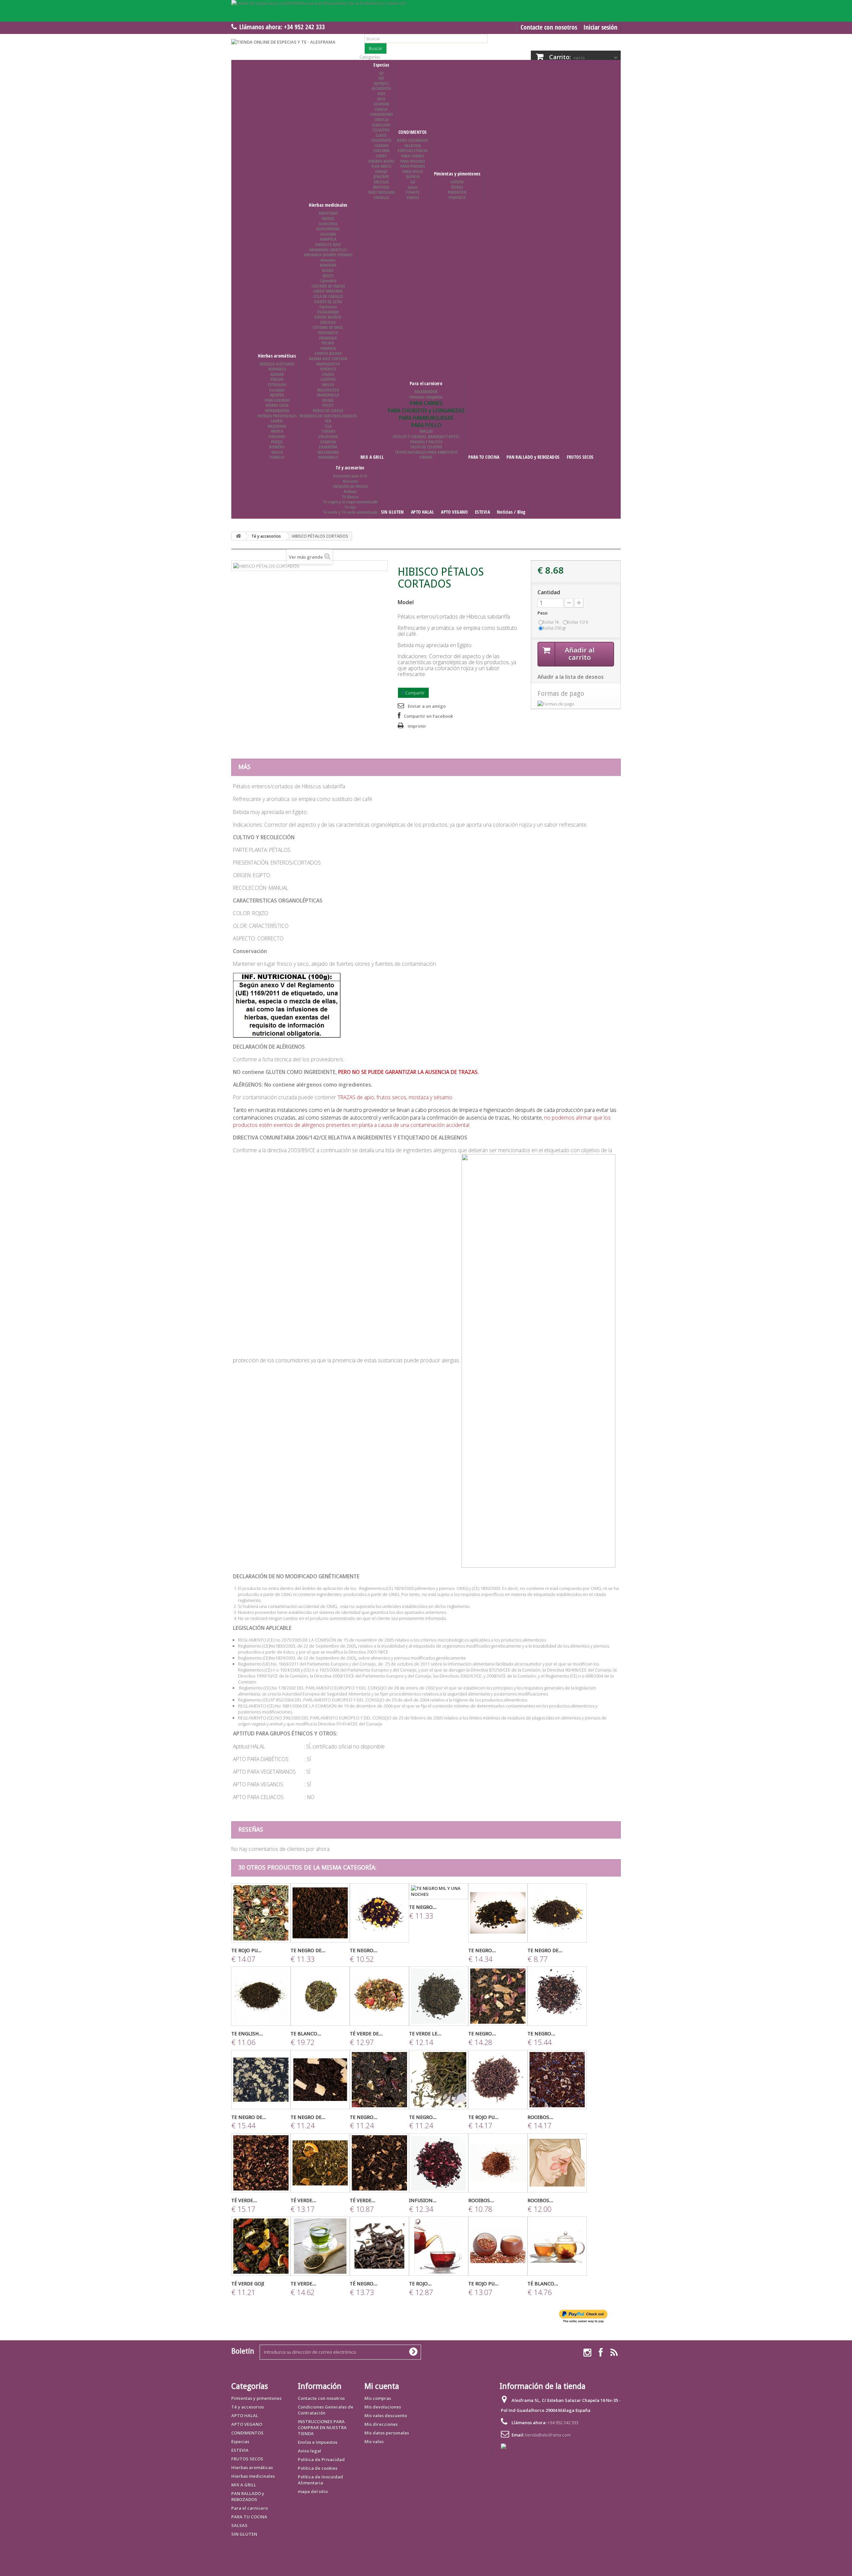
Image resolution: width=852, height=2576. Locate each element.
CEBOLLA (381, 120)
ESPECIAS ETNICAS (413, 150)
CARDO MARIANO (328, 291)
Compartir (414, 693)
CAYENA (457, 182)
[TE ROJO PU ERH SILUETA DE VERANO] (261, 1913)
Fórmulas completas (426, 397)
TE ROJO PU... (246, 1950)
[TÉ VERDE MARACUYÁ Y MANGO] (261, 2163)
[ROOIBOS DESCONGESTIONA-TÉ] (557, 2163)
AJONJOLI (381, 83)
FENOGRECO (328, 333)
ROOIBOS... (540, 2117)
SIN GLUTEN (393, 512)
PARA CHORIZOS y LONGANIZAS (426, 410)
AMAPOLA (328, 239)
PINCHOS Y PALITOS (426, 442)
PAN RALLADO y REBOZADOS (533, 457)
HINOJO (381, 171)
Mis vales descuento (386, 2416)
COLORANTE (381, 140)
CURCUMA (381, 150)
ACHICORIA (328, 224)
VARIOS (413, 197)
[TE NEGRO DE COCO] (320, 2080)
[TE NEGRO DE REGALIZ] (261, 2080)
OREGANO (277, 436)
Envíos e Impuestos (318, 2442)
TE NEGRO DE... (308, 1950)
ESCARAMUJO (328, 312)
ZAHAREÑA (328, 447)
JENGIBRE (381, 176)
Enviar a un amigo (427, 706)
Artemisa (328, 260)
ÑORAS (457, 187)
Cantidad (549, 592)
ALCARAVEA (381, 88)
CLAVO (381, 135)
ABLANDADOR (426, 391)
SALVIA (277, 452)
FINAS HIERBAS (277, 400)
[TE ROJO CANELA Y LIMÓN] (439, 2246)
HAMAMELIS (328, 457)
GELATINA (413, 145)
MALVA (328, 385)
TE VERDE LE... (425, 2034)
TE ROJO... (420, 2284)
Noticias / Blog (511, 512)
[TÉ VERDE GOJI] (261, 2246)
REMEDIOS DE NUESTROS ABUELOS (328, 416)
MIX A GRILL (372, 457)
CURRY (381, 156)
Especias (381, 65)
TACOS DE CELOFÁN (426, 447)
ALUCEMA (328, 234)
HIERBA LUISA (277, 405)
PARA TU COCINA (484, 457)
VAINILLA (381, 197)
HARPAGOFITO (328, 364)
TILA (328, 426)
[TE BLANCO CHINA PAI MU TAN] (320, 1996)
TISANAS (328, 431)
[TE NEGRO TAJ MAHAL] (498, 1996)
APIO (381, 99)
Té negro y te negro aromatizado (350, 502)
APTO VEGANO (454, 512)
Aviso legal (310, 2451)
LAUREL (277, 421)
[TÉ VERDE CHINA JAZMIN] (379, 2163)
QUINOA (413, 176)
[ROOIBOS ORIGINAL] (498, 2163)
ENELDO (277, 379)
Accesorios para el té (350, 476)
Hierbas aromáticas (277, 356)
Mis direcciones (381, 2424)
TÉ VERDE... (244, 2200)
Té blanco (350, 497)
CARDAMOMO (381, 114)
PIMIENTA (457, 197)
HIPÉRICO (328, 369)
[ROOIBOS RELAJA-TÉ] (557, 2080)
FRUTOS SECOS (580, 457)
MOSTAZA (381, 187)
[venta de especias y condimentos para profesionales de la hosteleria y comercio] (426, 11)
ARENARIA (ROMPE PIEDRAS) (328, 255)
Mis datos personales (387, 2433)
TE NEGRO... (364, 1950)
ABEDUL (328, 218)
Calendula (328, 281)
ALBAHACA (277, 369)
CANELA (381, 109)
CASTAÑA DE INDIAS (328, 286)
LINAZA (328, 374)
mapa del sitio (313, 2491)
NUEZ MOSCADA (381, 192)
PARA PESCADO (413, 161)
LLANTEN (328, 379)
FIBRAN (426, 457)
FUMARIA (328, 348)
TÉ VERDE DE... (366, 2034)
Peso (543, 613)
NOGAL (328, 400)
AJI (381, 73)
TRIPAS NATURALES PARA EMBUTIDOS (426, 452)
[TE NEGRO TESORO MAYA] (557, 1996)
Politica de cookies (318, 2468)
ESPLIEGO (328, 322)
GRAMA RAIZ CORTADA (328, 359)
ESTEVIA (482, 512)
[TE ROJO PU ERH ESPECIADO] (498, 2246)
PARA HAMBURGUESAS (426, 418)
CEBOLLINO (381, 125)
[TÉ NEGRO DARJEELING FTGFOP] (379, 2246)
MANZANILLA (328, 395)
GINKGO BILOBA (328, 353)
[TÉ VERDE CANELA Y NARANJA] (320, 2163)
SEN (328, 421)
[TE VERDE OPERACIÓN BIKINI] (320, 2246)
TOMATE (413, 192)
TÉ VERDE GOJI (248, 2284)
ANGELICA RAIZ (328, 244)
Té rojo (350, 507)
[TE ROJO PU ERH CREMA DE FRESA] (498, 2080)
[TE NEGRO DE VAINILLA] (320, 1913)
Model (406, 602)
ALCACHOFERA (328, 229)
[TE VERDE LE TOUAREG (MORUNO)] (439, 1996)
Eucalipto (277, 390)
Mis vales (374, 2442)
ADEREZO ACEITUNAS (277, 364)
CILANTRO (381, 130)
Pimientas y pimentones (457, 174)
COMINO (381, 145)
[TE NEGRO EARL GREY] (439, 2080)
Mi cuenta (382, 2386)
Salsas (413, 187)
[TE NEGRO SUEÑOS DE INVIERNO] (498, 1913)
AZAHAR (277, 374)
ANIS (381, 94)
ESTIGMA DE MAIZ (328, 327)
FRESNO (328, 343)
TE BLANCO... (306, 2034)
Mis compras (378, 2398)
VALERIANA (328, 436)
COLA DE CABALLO (328, 296)
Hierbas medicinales (328, 205)
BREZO (328, 276)
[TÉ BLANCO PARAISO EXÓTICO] (557, 2246)
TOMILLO (277, 457)
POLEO (328, 405)
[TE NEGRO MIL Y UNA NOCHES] (439, 1891)
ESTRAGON (277, 385)
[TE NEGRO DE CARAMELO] (557, 1913)
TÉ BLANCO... (543, 2284)
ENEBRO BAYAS (381, 161)
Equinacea (328, 307)
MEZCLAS (381, 182)
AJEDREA (277, 395)
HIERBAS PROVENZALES (277, 416)
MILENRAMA (328, 452)
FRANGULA (328, 338)
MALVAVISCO (328, 390)
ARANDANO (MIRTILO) (328, 250)
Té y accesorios (350, 468)
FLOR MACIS (381, 166)
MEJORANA (277, 426)
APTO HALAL (423, 512)
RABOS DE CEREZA (328, 410)
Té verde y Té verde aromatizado (350, 512)
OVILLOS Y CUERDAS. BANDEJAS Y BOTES (426, 436)
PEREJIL (277, 442)
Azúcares (350, 481)
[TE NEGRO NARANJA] (379, 1913)
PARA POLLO (413, 171)
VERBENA (328, 442)
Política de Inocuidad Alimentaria (320, 2480)
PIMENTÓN (457, 192)
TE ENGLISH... (247, 2034)
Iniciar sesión (600, 27)
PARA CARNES (413, 156)
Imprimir (417, 726)
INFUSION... (423, 2200)
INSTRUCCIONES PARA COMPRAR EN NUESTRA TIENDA (322, 2428)
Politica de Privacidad (321, 2459)
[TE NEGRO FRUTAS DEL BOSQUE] (379, 2080)
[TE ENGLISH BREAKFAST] (261, 1996)
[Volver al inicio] (238, 536)
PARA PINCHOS (413, 166)
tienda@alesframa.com (548, 2435)
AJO (381, 78)
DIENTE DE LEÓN (328, 302)
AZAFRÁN (381, 104)
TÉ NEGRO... (364, 2284)
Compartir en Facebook (428, 716)
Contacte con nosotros (549, 27)
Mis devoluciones (383, 2407)
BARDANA (328, 265)
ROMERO (277, 447)
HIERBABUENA (277, 410)
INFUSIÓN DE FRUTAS (350, 486)
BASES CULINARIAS (413, 140)
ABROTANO (328, 213)
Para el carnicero (426, 383)
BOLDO (328, 270)
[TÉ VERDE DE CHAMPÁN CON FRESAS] (379, 1996)
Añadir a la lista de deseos (571, 677)
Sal (413, 182)
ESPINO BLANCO (328, 317)
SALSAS (239, 2525)
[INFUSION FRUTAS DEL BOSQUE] (439, 2163)
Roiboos (350, 491)
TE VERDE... (303, 2284)
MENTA (277, 431)
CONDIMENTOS (413, 132)
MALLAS (426, 431)
